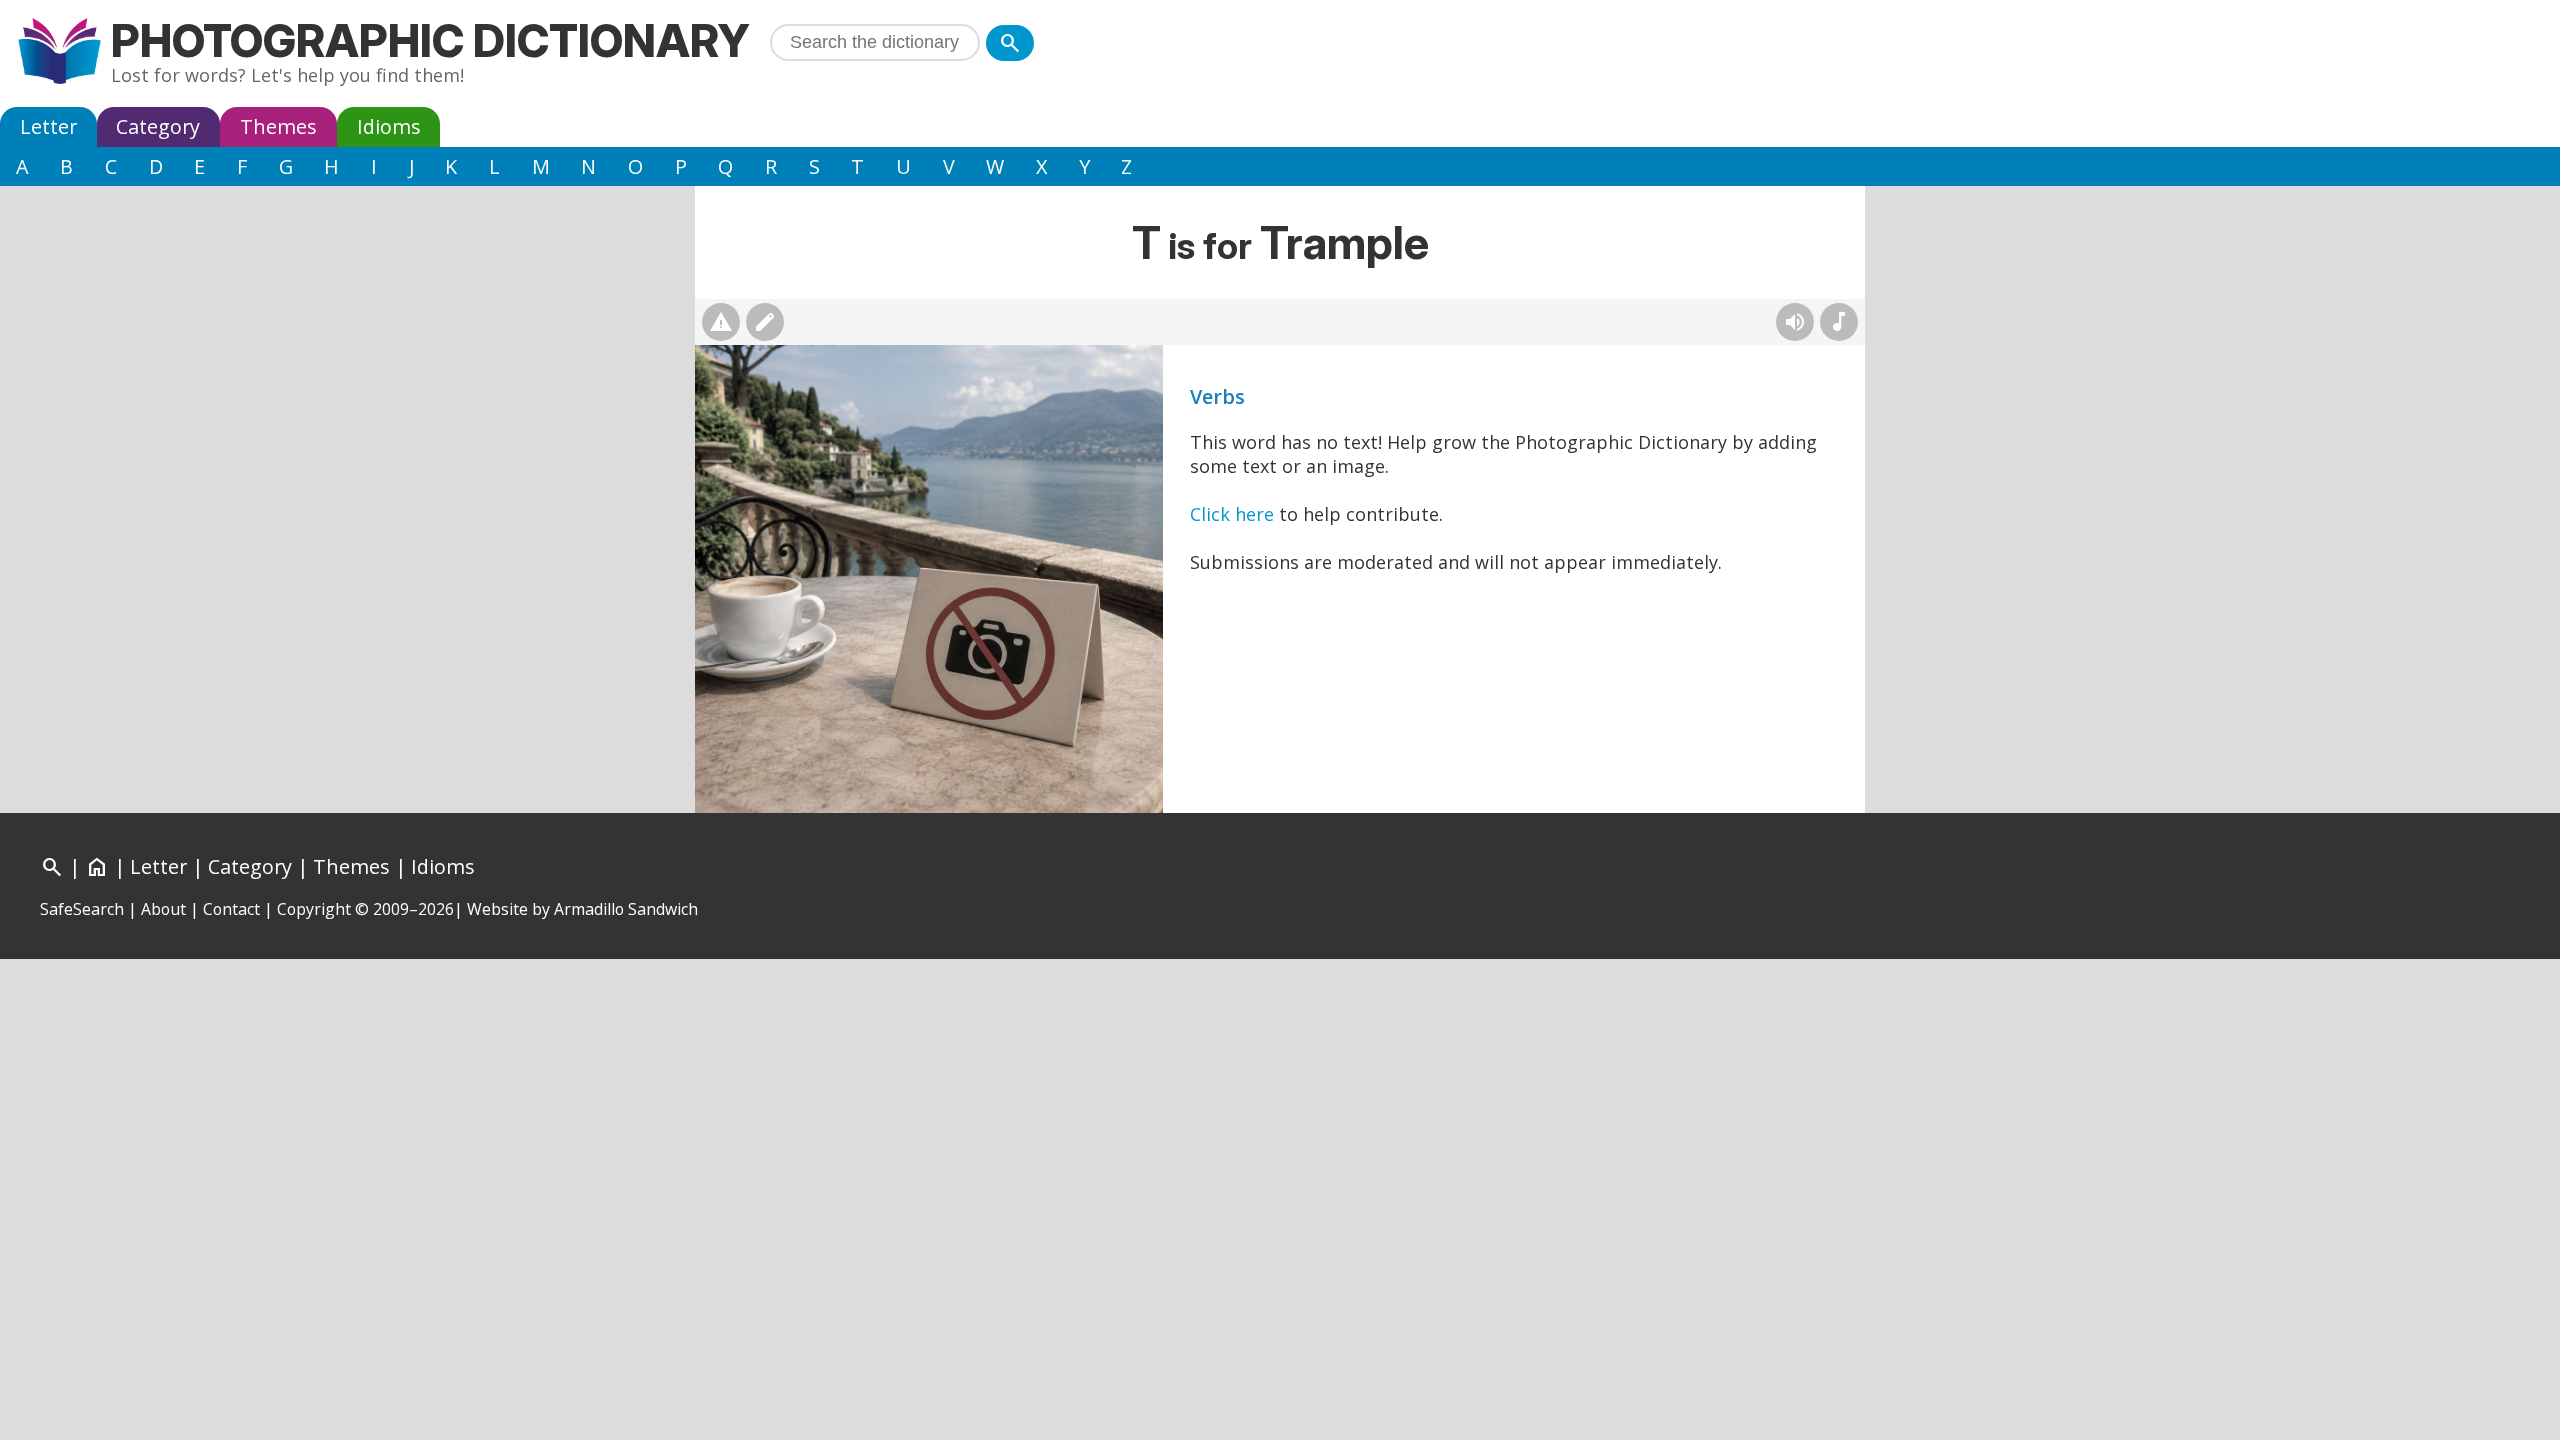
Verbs (1217, 396)
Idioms (389, 126)
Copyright (314, 909)
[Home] (59, 53)
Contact (231, 909)
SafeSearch (82, 909)
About (163, 909)
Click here (1232, 514)
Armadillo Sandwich (626, 909)
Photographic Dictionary (430, 40)
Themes (278, 126)
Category (158, 126)
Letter (48, 126)
